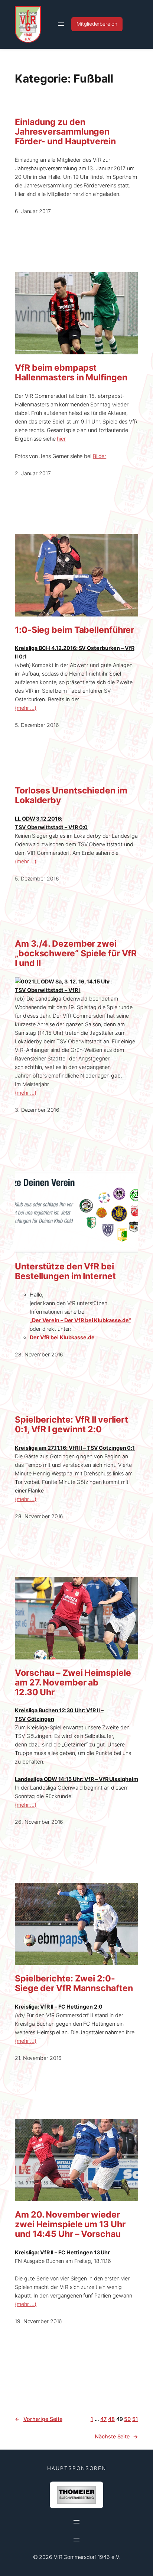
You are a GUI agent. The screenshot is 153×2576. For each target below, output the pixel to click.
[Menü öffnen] (61, 24)
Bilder (100, 456)
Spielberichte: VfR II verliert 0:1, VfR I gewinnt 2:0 (71, 1425)
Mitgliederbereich (97, 24)
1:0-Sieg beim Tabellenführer (74, 630)
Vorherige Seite (38, 2419)
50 (127, 2419)
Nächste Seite (116, 2436)
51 (135, 2419)
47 (103, 2419)
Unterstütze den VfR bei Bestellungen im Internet (65, 1272)
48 (111, 2419)
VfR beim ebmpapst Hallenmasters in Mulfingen (71, 373)
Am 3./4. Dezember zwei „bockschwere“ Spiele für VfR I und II (76, 954)
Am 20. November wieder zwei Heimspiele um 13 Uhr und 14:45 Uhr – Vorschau (70, 2225)
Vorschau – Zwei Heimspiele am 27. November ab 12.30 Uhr (73, 1683)
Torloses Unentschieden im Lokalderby (71, 796)
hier (61, 439)
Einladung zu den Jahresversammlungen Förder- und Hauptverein (65, 132)
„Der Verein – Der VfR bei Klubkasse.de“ (80, 1320)
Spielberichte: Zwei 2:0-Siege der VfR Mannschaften (74, 1984)
